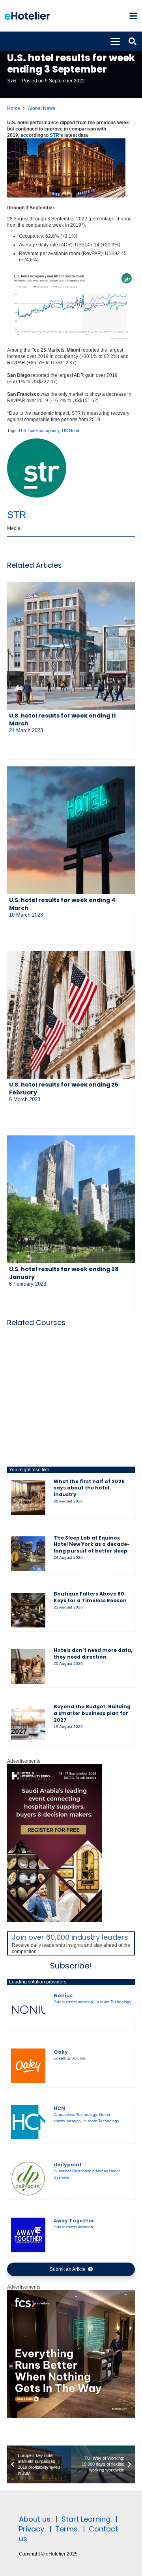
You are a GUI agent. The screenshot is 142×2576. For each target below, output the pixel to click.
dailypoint (68, 2165)
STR (12, 81)
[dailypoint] (28, 2178)
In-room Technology (113, 2002)
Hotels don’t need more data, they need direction (93, 1653)
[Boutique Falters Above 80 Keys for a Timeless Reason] (28, 1610)
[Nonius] (28, 2010)
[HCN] (28, 2122)
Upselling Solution (70, 2058)
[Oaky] (28, 2066)
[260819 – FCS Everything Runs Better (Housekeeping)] (71, 2416)
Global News (41, 108)
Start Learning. (86, 2519)
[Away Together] (28, 2235)
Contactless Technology (75, 2115)
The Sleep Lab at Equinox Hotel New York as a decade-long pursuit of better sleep (92, 1544)
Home (14, 108)
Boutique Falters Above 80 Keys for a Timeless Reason (90, 1597)
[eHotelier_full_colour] (27, 16)
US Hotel (70, 431)
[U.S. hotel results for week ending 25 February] (71, 1015)
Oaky (61, 2052)
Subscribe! (71, 1966)
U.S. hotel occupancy (39, 431)
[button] (133, 16)
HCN (59, 2108)
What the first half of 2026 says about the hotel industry (89, 1488)
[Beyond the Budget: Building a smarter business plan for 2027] (28, 1723)
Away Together (74, 2221)
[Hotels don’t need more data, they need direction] (28, 1666)
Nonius (63, 1995)
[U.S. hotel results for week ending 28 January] (71, 1199)
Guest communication (73, 2002)
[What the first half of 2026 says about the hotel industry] (28, 1497)
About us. (35, 2519)
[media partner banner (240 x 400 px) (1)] (54, 1920)
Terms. (67, 2529)
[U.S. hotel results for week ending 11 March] (71, 646)
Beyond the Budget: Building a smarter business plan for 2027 (92, 1713)
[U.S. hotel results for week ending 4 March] (71, 830)
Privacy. (32, 2529)
